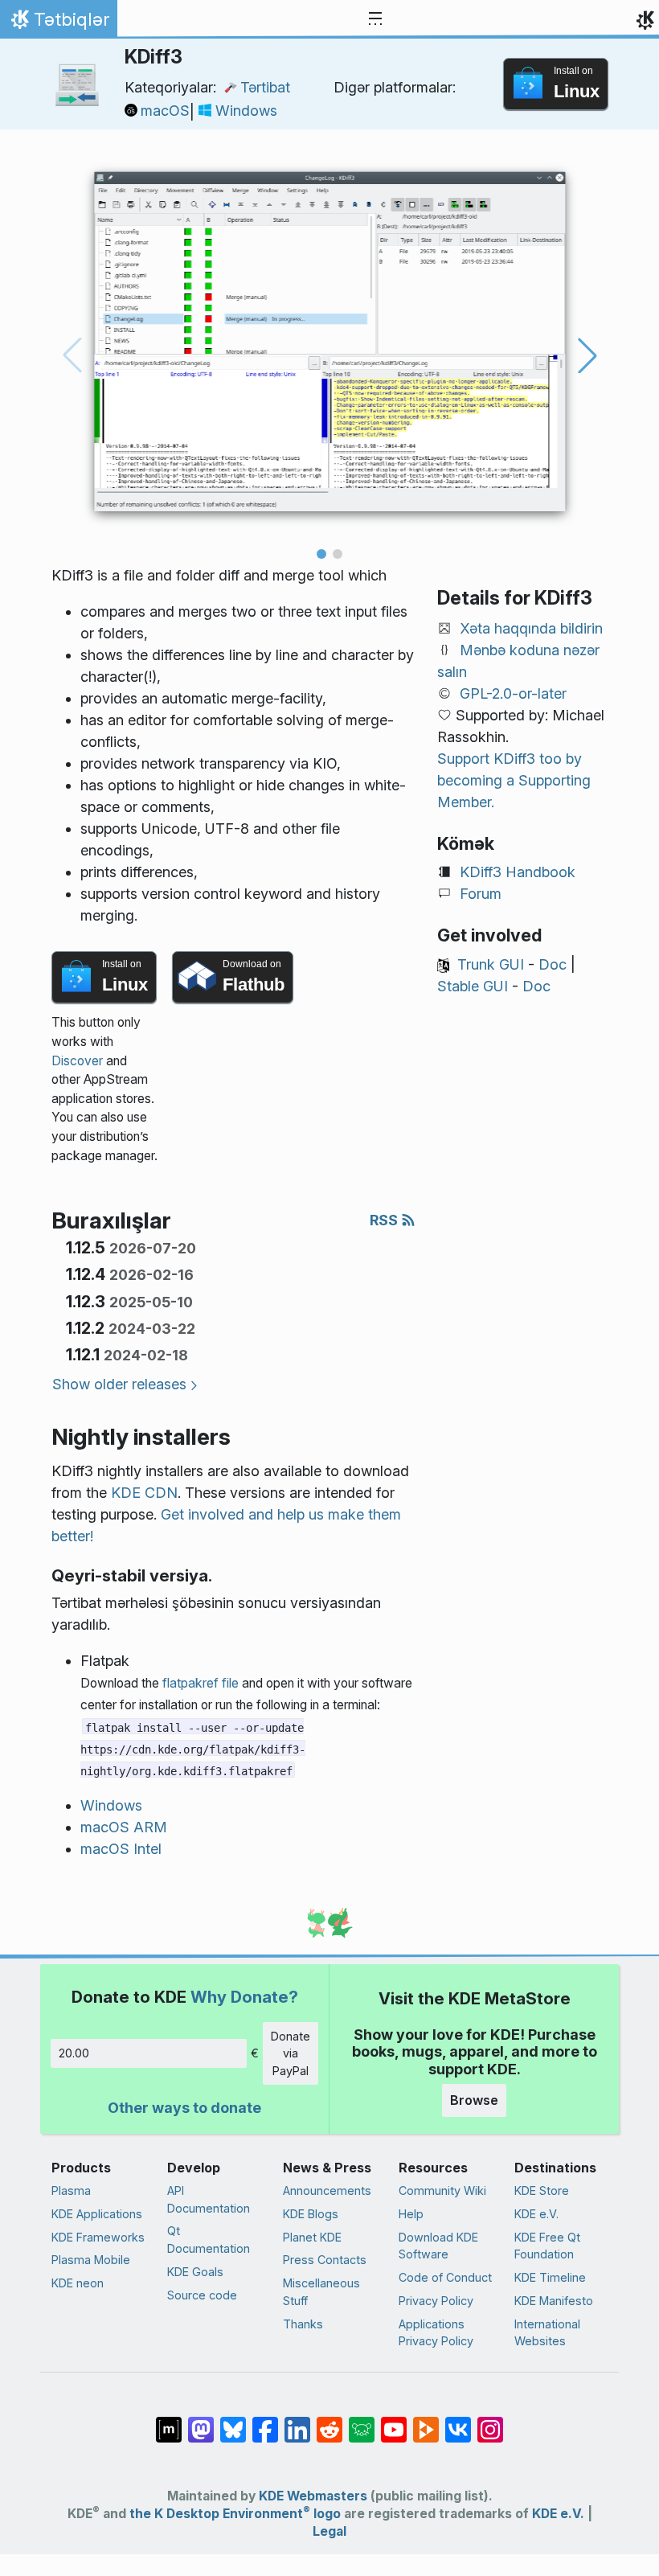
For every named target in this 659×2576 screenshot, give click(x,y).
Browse (474, 2100)
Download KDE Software (438, 2246)
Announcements (327, 2190)
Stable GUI (473, 986)
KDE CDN (144, 1493)
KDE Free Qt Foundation (547, 2246)
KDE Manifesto (554, 2301)
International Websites (547, 2333)
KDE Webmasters (313, 2496)
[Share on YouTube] (394, 2422)
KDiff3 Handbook (518, 872)
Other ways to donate (184, 2108)
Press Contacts (325, 2260)
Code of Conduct (445, 2277)
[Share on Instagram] (490, 2422)
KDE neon (78, 2283)
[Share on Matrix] (169, 2422)
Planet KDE (312, 2237)
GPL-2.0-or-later (513, 693)
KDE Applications (97, 2214)
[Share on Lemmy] (362, 2422)
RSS (385, 1220)
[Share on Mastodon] (201, 2422)
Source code (202, 2295)
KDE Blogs (311, 2214)
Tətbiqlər (58, 23)
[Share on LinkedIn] (297, 2422)
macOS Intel (121, 1849)
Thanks (303, 2324)
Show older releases (119, 1384)
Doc (553, 964)
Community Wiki (442, 2190)
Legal (329, 2531)
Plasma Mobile (91, 2260)
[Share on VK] (458, 2422)
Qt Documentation (209, 2240)
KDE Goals (195, 2272)
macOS (165, 111)
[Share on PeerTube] (426, 2422)
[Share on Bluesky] (233, 2422)
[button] (321, 554)
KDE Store (542, 2190)
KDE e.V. (536, 2214)
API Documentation (209, 2199)
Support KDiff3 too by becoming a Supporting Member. (514, 780)
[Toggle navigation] (375, 19)
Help (411, 2214)
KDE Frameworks (98, 2237)
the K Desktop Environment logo (235, 2514)
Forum (481, 894)
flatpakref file (201, 1683)
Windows (246, 111)
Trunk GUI (491, 964)
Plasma (71, 2190)
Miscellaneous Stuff (321, 2292)
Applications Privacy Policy (436, 2333)
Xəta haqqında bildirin (531, 628)
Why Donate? (244, 1997)
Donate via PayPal (291, 2053)
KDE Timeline (550, 2277)
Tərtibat (265, 87)
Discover (77, 1061)
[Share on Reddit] (329, 2422)
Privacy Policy (436, 2301)
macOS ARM (124, 1827)
